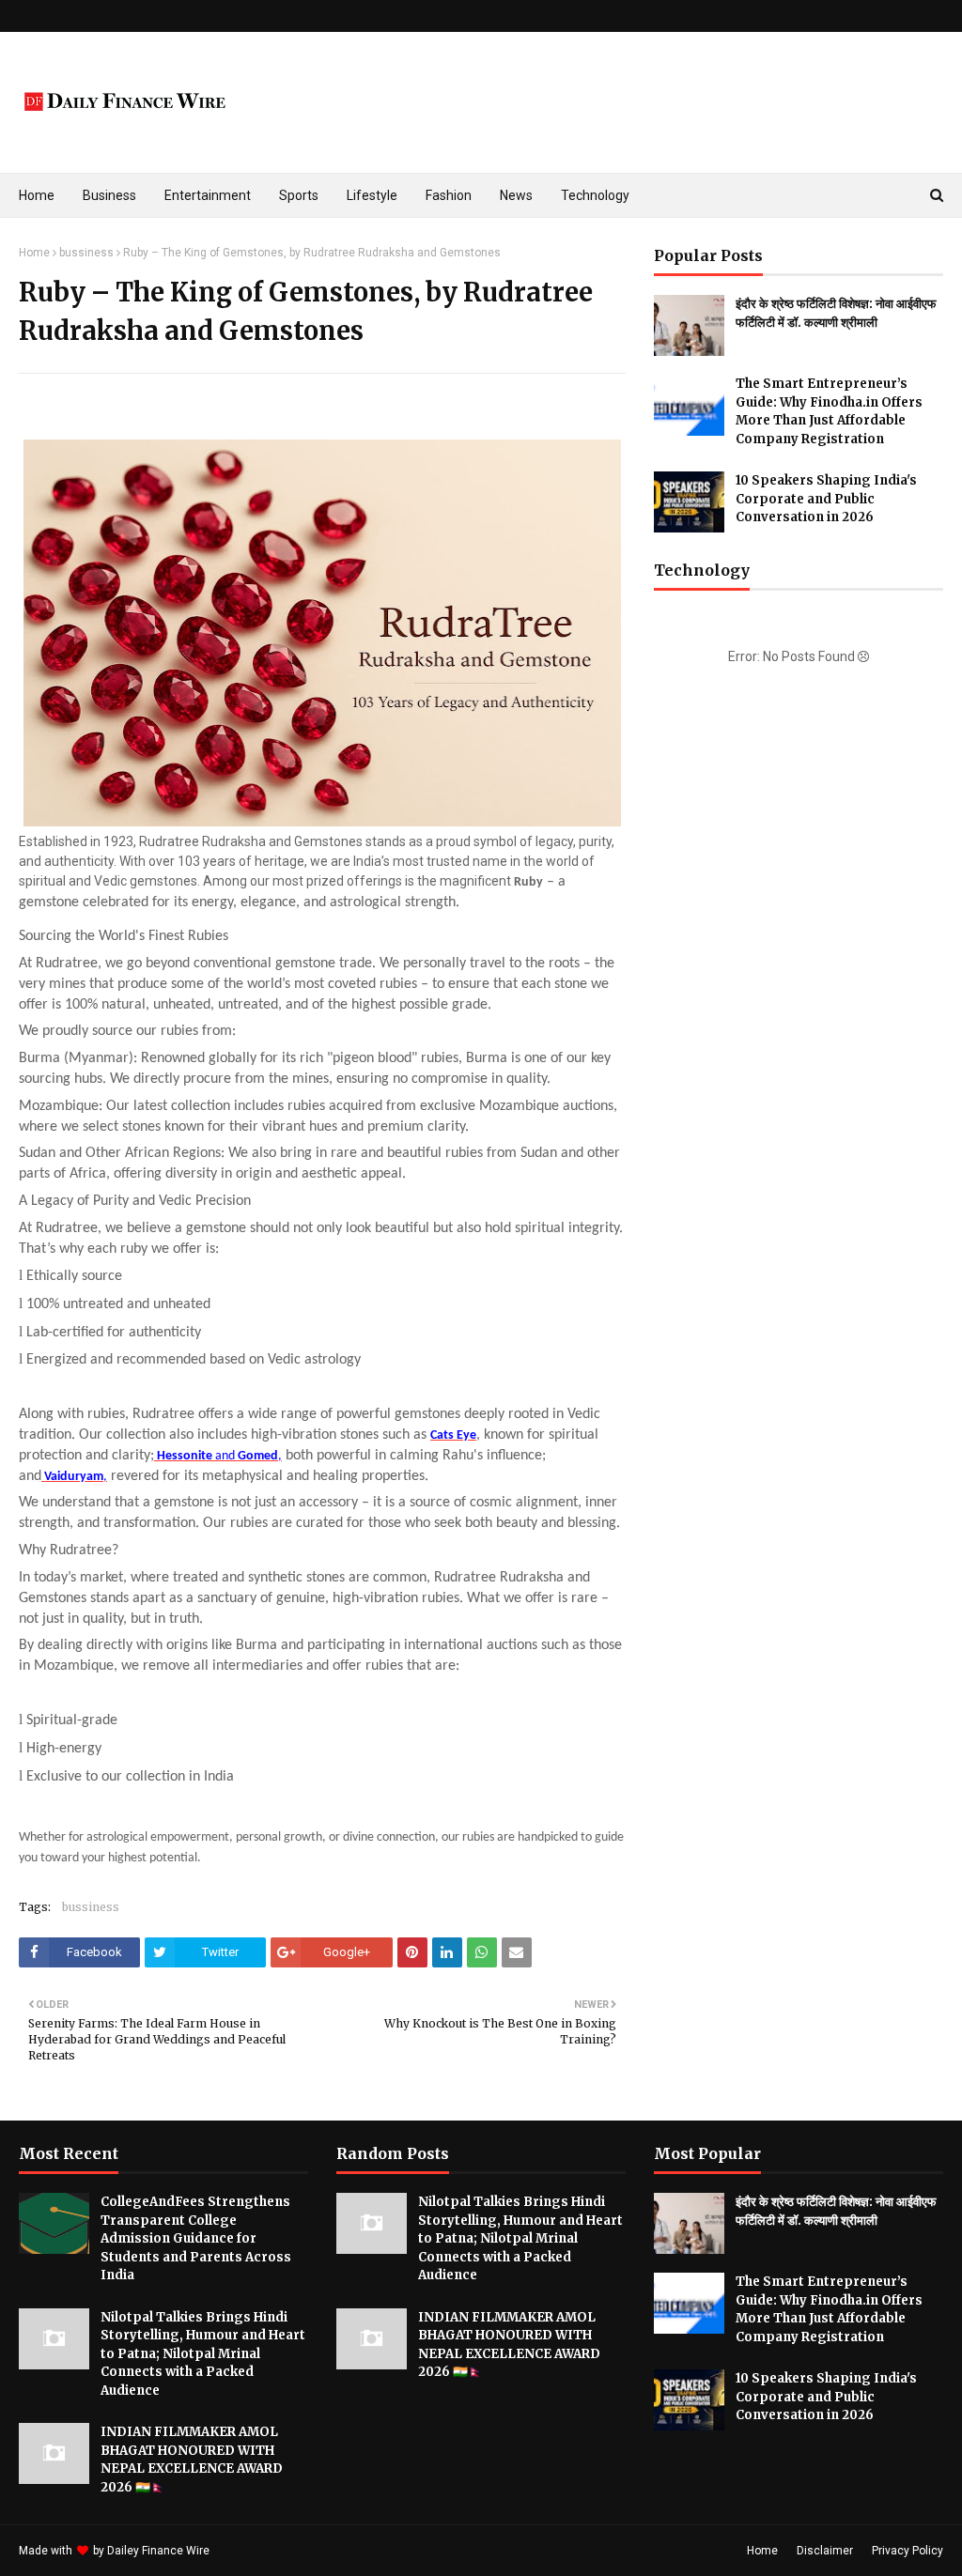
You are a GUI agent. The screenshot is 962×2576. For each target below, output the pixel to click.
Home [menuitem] (37, 195)
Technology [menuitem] (595, 195)
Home (34, 253)
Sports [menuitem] (299, 195)
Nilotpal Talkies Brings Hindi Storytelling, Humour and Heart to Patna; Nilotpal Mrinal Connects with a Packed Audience (203, 2354)
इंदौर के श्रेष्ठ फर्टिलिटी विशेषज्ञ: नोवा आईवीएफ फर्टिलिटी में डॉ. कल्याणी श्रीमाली (836, 313)
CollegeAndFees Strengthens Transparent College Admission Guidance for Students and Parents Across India (196, 2238)
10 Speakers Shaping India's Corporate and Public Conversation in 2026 (826, 499)
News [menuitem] (516, 195)
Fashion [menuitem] (449, 195)
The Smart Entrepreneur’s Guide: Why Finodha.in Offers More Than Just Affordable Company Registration (829, 411)
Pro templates (263, 2551)
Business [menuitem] (109, 195)
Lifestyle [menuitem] (372, 195)
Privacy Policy (908, 2551)
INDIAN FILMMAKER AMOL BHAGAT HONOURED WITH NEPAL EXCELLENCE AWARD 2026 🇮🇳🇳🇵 (192, 2460)
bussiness (86, 253)
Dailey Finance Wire (158, 2551)
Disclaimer (825, 2551)
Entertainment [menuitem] (208, 195)
